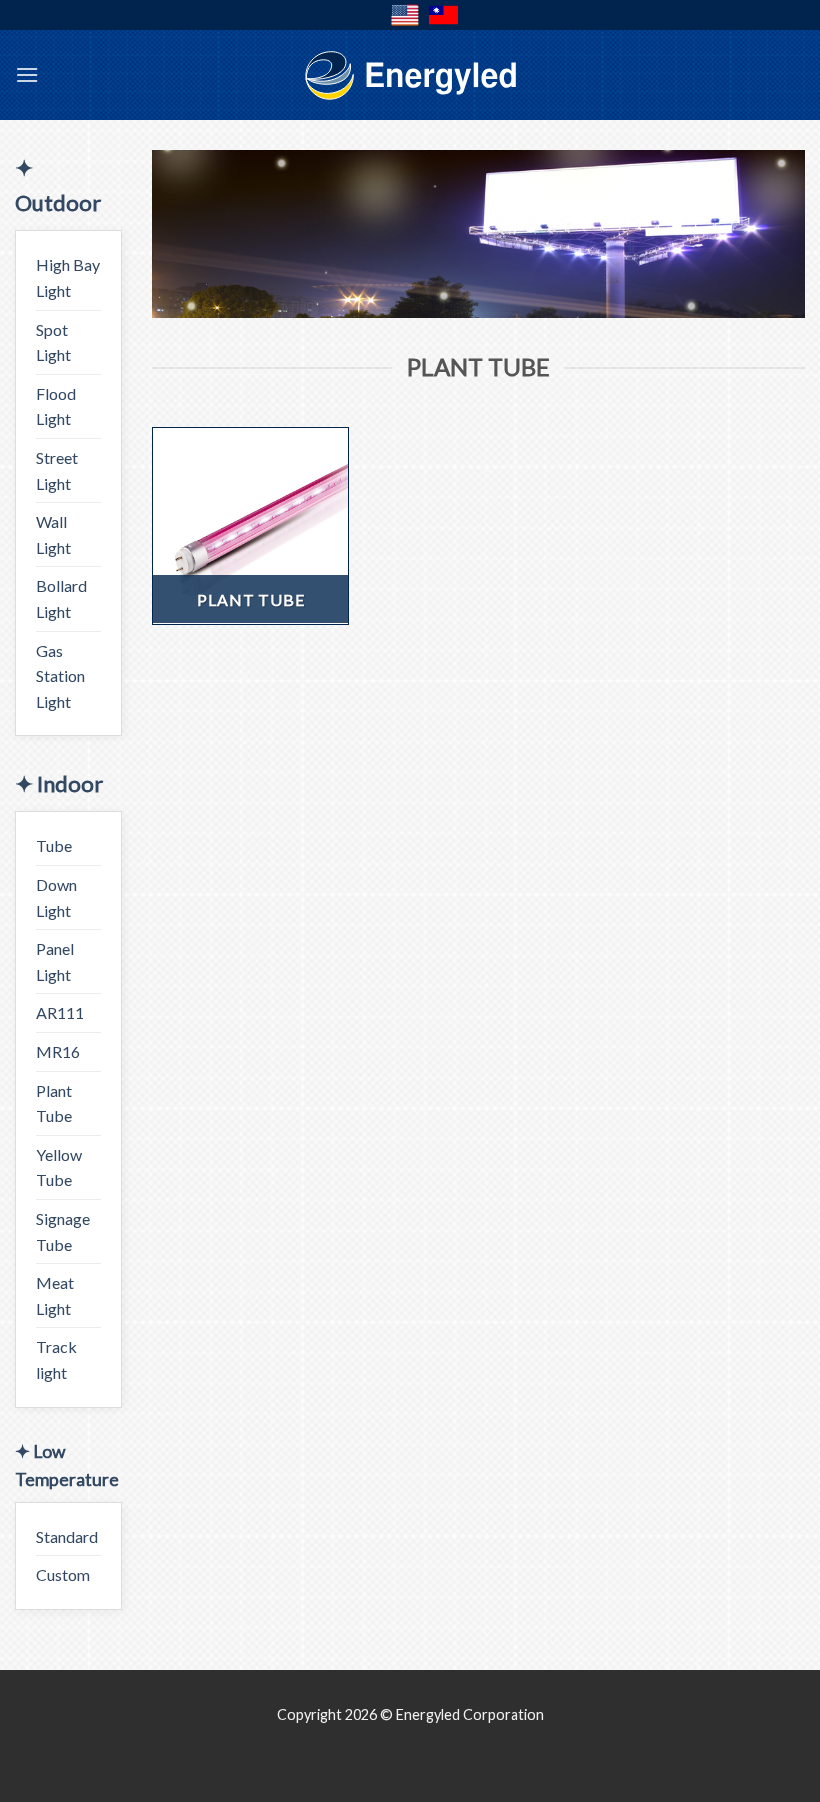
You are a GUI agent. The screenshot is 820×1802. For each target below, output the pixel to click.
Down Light (56, 897)
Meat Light (55, 1295)
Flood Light (56, 406)
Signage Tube (63, 1231)
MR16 (58, 1051)
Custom (63, 1574)
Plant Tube (54, 1103)
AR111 (60, 1012)
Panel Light (55, 961)
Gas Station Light (60, 676)
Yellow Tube (59, 1167)
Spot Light (53, 342)
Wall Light (53, 534)
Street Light (57, 470)
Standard (67, 1536)
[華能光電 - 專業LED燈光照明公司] (410, 75)
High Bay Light (68, 277)
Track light (56, 1359)
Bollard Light (61, 598)
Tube (54, 845)
